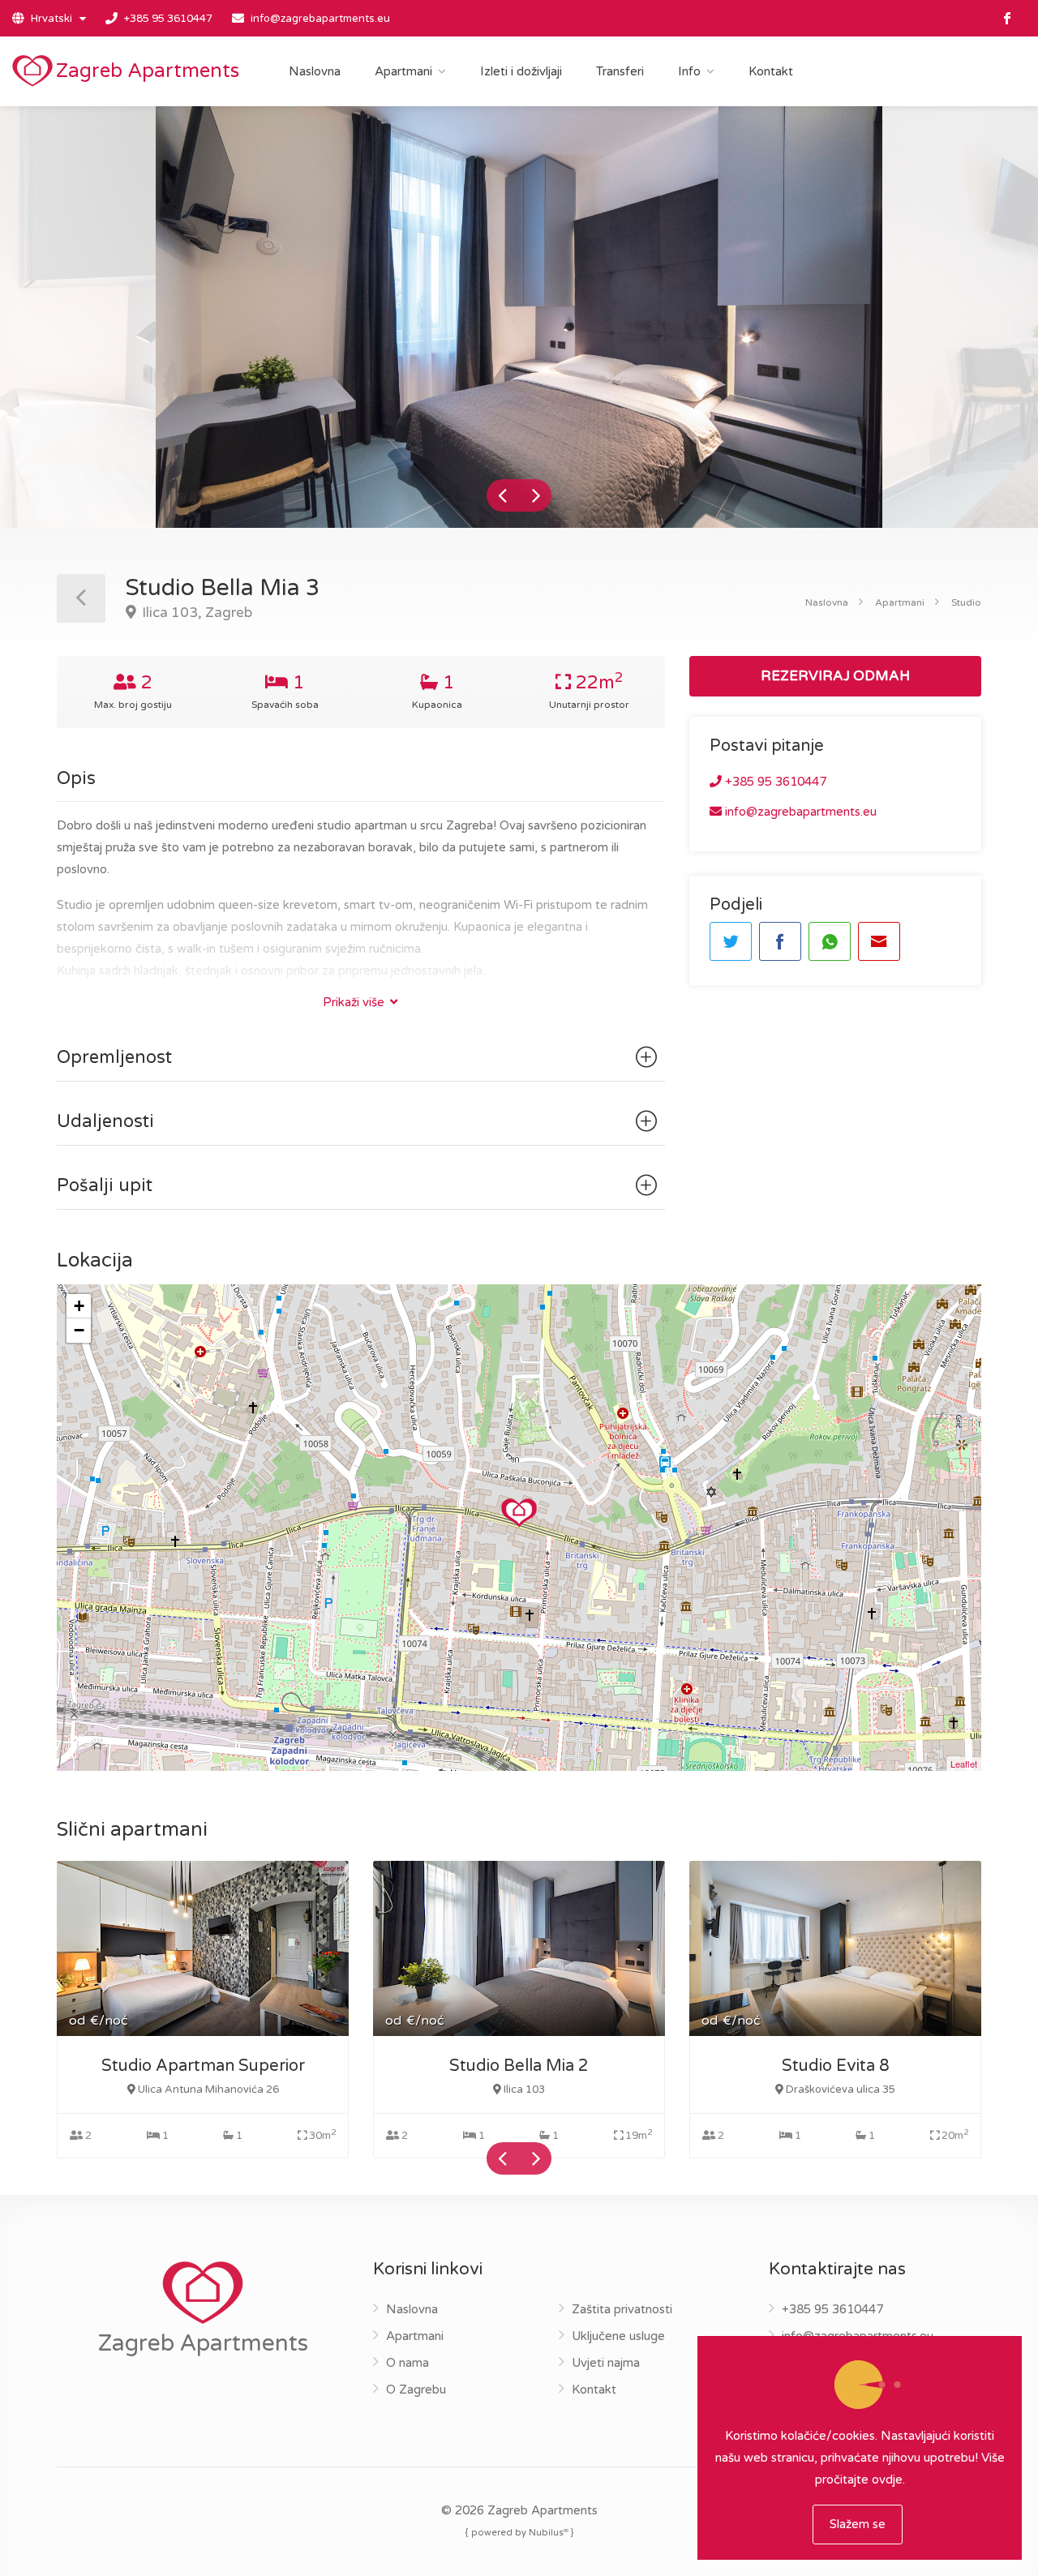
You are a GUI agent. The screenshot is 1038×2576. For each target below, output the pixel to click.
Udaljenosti (105, 1121)
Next (535, 495)
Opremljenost (114, 1057)
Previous (503, 495)
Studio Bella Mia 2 (519, 2066)
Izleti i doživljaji (521, 71)
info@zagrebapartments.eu (320, 19)
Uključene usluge (618, 2336)
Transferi (620, 71)
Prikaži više (355, 1002)
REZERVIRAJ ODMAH (835, 676)
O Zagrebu (416, 2390)
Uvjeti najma (606, 2363)
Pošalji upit (105, 1185)
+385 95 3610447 (168, 19)
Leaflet (964, 1764)
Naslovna (315, 71)
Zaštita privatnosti (622, 2309)
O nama (407, 2363)
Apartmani (403, 71)
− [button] (79, 1330)
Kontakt (771, 71)
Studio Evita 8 (836, 2066)
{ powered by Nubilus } (519, 2532)
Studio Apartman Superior (203, 2066)
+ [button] (79, 1306)
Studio (966, 602)
